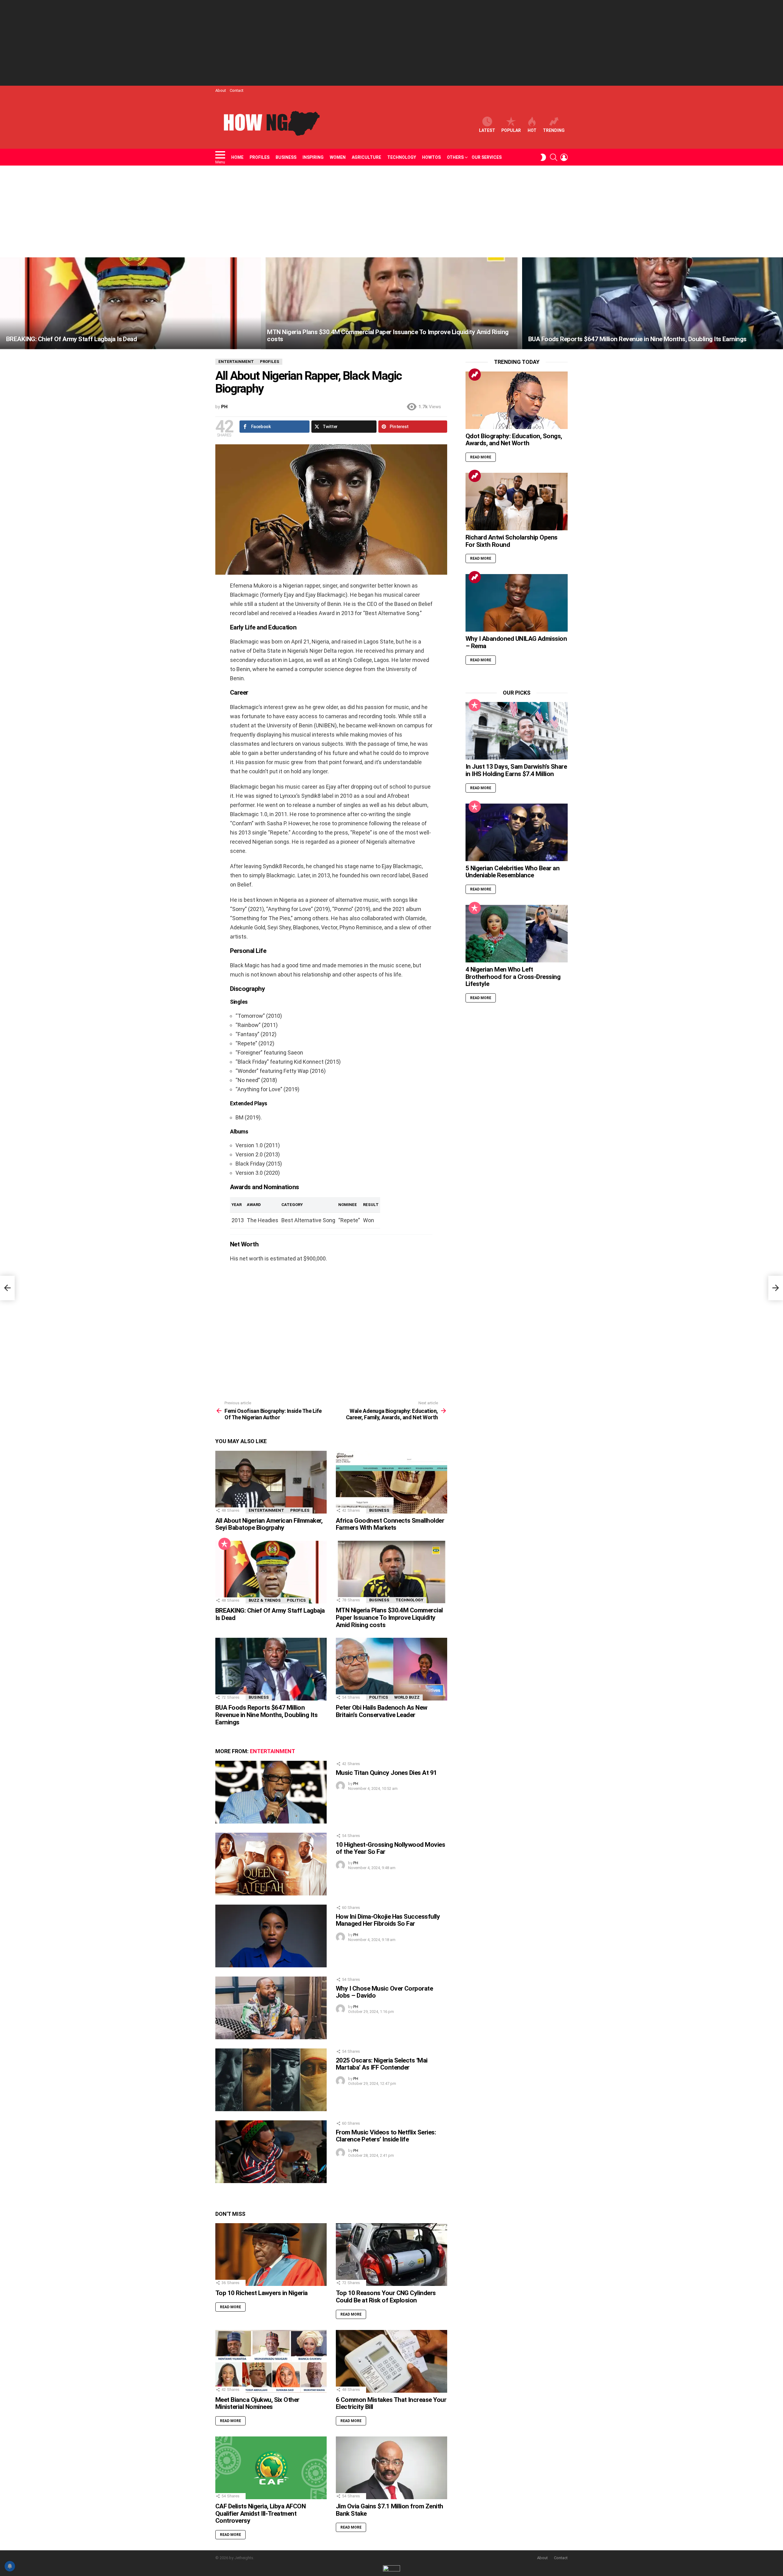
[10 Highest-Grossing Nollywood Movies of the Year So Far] (271, 1864)
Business (286, 157)
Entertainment (266, 1510)
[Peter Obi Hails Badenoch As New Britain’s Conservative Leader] (391, 1669)
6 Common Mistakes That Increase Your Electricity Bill (391, 2403)
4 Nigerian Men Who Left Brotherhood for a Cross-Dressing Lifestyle (513, 977)
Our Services (487, 157)
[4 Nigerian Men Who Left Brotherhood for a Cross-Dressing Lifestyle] (517, 934)
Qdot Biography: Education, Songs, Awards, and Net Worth (514, 440)
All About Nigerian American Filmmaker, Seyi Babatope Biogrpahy (269, 1524)
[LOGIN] (564, 157)
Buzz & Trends (265, 1600)
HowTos (431, 157)
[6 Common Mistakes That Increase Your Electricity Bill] (391, 2361)
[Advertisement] (391, 43)
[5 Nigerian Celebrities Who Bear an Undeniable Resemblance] (517, 832)
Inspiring (313, 157)
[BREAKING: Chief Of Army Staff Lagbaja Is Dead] (130, 303)
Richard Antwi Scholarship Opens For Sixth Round (512, 541)
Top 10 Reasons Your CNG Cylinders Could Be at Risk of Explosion (386, 2297)
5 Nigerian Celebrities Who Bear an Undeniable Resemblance (512, 872)
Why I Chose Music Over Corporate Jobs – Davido (384, 1992)
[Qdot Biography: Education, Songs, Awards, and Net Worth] (517, 400)
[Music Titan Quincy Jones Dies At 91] (271, 1792)
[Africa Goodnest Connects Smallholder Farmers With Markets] (391, 1482)
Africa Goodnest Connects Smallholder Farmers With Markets (390, 1524)
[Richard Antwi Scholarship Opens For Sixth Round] (517, 502)
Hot (532, 130)
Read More (230, 2307)
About (221, 90)
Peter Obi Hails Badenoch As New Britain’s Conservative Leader (382, 1711)
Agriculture (366, 157)
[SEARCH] (554, 157)
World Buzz (407, 1697)
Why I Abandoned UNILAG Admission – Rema (516, 642)
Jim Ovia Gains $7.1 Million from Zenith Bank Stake (390, 2510)
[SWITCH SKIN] (543, 157)
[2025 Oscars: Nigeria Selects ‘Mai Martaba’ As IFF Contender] (271, 2080)
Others (455, 157)
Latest (487, 130)
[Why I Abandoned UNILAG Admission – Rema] (517, 603)
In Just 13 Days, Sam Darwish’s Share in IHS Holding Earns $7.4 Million (516, 770)
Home (237, 157)
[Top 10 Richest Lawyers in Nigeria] (271, 2255)
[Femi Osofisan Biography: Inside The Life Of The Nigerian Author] (7, 1288)
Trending (554, 130)
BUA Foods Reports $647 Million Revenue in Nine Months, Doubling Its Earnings (266, 1715)
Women (338, 157)
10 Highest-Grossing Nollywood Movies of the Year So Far (390, 1848)
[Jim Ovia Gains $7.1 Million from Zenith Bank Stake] (391, 2468)
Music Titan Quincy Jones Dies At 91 (386, 1773)
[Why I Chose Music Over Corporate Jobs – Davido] (271, 2008)
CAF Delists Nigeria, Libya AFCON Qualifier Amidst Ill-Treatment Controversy (260, 2513)
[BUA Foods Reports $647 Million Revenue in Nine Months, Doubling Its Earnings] (653, 303)
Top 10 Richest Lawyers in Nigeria (262, 2293)
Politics (296, 1600)
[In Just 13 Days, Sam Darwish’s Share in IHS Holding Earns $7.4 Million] (517, 731)
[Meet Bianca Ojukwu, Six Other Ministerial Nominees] (271, 2361)
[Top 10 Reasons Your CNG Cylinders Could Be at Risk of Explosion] (391, 2255)
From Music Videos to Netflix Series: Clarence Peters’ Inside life (386, 2136)
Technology (402, 157)
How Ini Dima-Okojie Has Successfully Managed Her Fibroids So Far (388, 1920)
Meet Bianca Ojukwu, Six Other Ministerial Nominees (257, 2403)
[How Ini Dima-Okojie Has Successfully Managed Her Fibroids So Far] (271, 1936)
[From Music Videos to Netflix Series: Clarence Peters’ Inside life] (271, 2152)
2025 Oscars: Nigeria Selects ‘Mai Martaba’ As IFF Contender (382, 2064)
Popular (511, 130)
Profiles (260, 157)
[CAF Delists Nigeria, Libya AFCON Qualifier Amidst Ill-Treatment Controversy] (271, 2468)
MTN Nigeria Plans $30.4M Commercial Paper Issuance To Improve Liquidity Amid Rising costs (389, 1617)
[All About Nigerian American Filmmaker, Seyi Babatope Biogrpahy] (271, 1482)
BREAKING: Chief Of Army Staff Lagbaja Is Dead (270, 1614)
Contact (237, 90)
